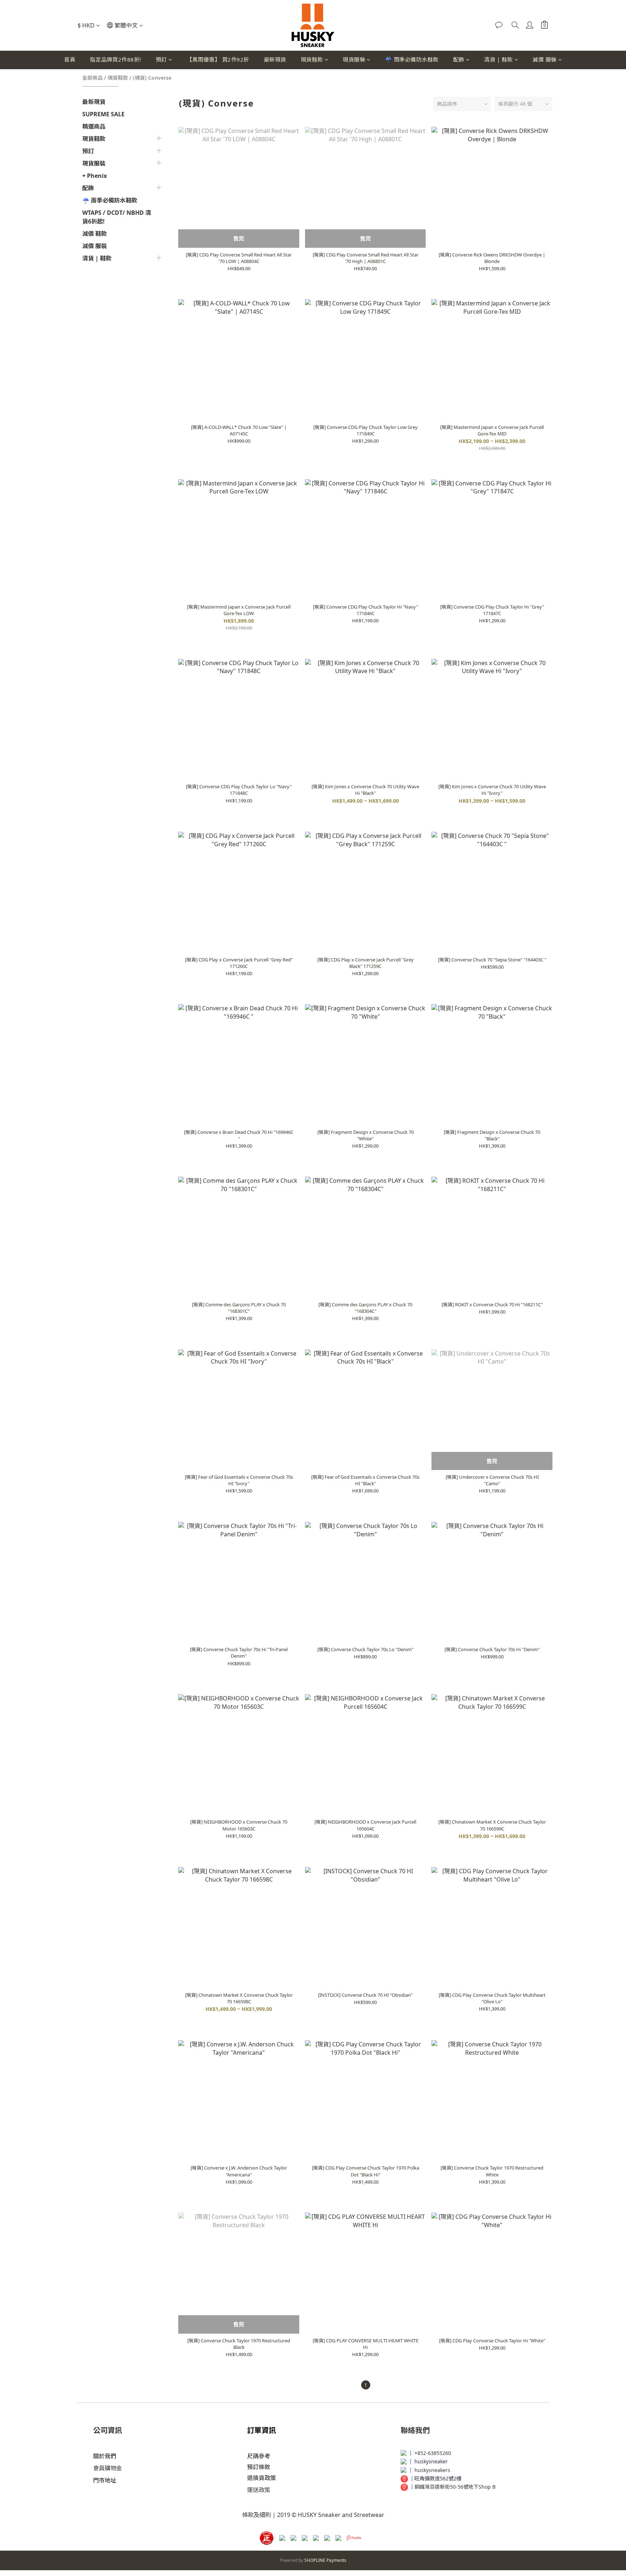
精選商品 (94, 126)
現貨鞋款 (312, 59)
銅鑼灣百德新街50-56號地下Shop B (455, 2487)
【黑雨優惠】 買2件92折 (218, 59)
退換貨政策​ (262, 2478)
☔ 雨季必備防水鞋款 (412, 59)
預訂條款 (259, 2467)
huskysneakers (432, 2470)
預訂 (161, 59)
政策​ (264, 2490)
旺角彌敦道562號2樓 (438, 2478)
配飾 (459, 59)
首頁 (70, 59)
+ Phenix (95, 176)
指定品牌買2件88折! (116, 59)
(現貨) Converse (152, 78)
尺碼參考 (259, 2456)
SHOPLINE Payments (325, 2560)
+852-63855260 (433, 2453)
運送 (253, 2490)
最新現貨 (275, 59)
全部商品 (92, 78)
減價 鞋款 (95, 234)
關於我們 (105, 2456)
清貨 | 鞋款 (498, 59)
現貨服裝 (354, 59)
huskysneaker (431, 2461)
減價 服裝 (545, 59)
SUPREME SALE (103, 114)
